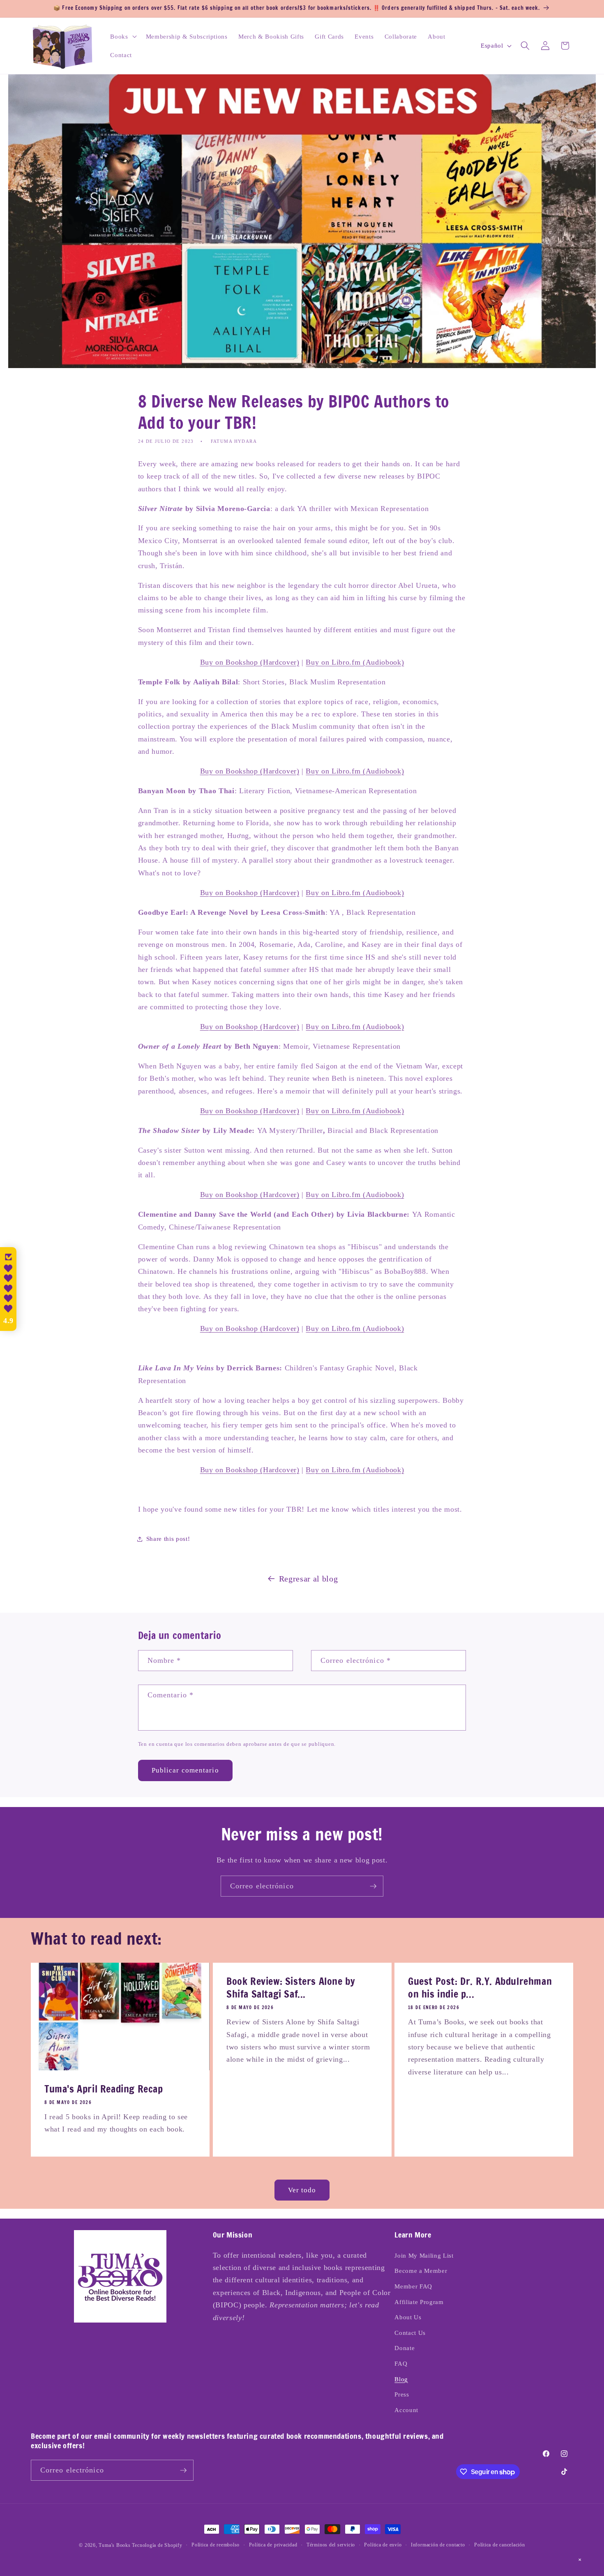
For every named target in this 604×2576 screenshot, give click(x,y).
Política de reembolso (216, 2545)
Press (402, 2394)
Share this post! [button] (168, 1539)
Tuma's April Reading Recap (104, 2089)
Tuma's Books (114, 2545)
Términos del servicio (331, 2545)
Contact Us (410, 2333)
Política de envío (383, 2545)
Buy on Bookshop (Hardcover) (250, 662)
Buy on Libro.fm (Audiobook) (355, 662)
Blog (401, 2379)
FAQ (401, 2363)
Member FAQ (413, 2286)
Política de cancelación (500, 2545)
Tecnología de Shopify (157, 2545)
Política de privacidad (273, 2545)
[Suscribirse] (373, 1886)
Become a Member (421, 2271)
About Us (408, 2317)
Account (406, 2410)
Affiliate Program (419, 2302)
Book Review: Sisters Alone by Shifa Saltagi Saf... (291, 1988)
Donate (405, 2348)
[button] (122, 36)
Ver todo (302, 2190)
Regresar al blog (309, 1579)
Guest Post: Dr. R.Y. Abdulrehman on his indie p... (480, 1988)
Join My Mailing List (424, 2255)
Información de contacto (438, 2545)
